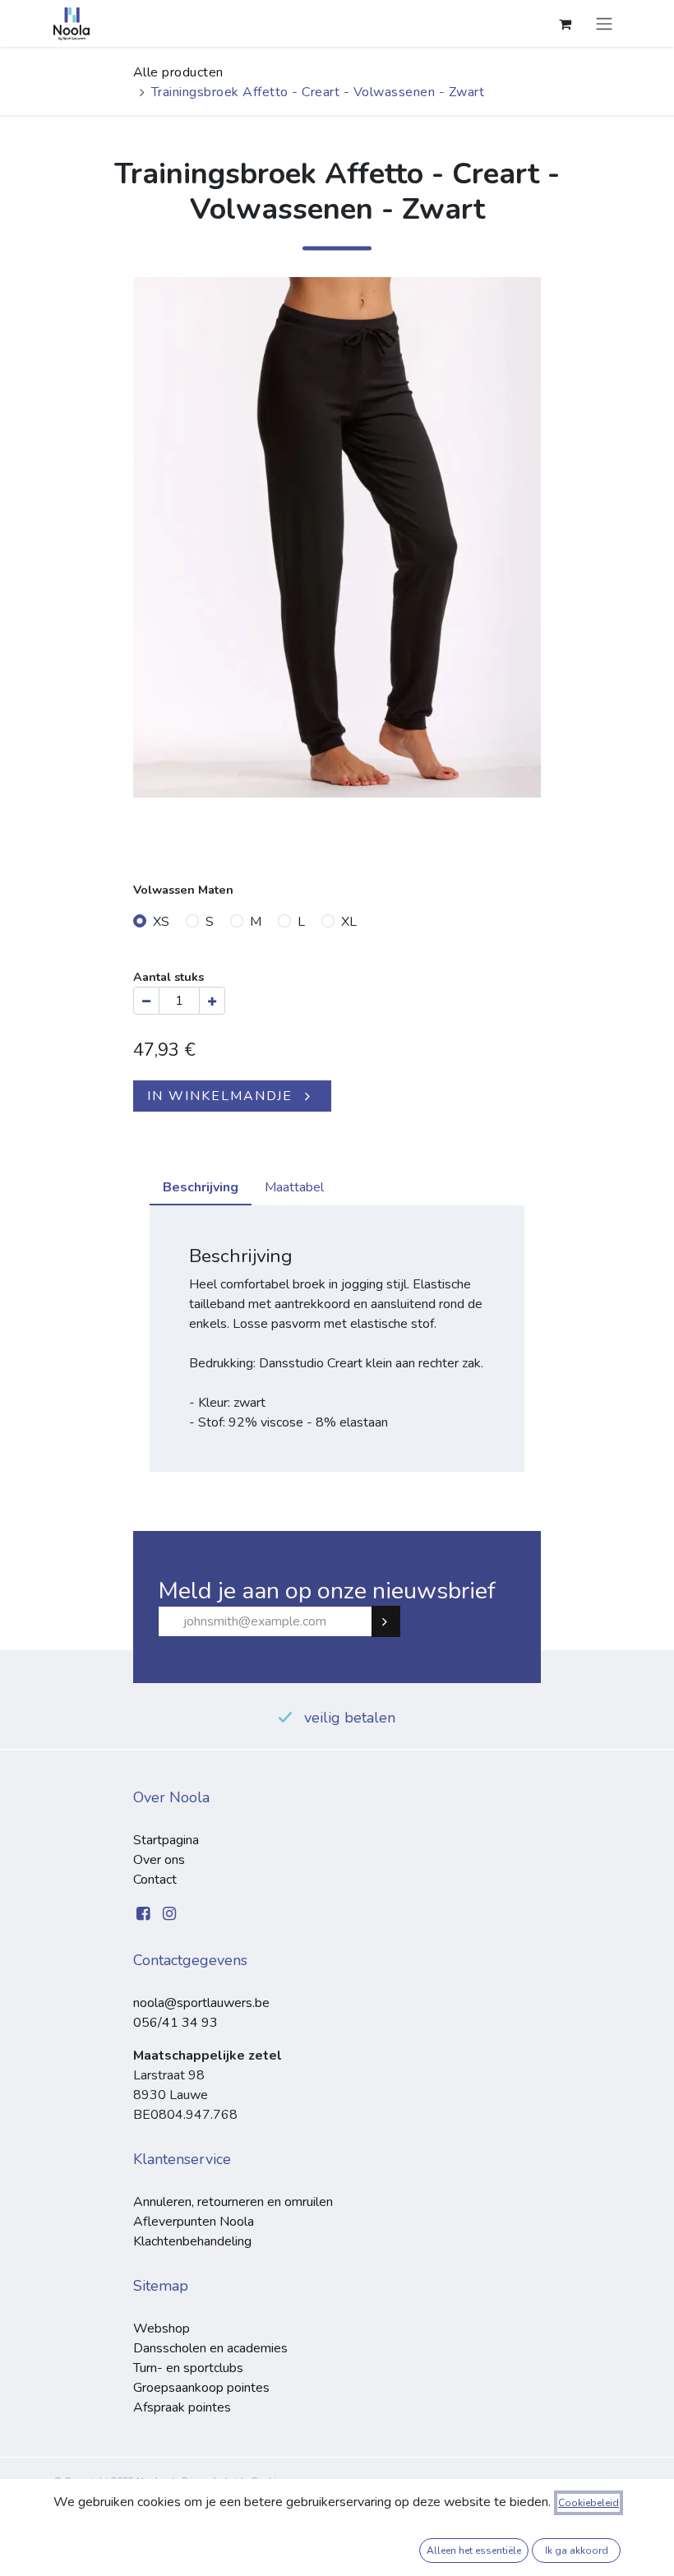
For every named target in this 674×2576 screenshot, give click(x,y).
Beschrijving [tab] (201, 1187)
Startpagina (166, 1840)
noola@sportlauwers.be (201, 2003)
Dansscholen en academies (210, 2348)
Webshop (162, 2329)
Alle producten (178, 72)
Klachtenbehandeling (192, 2241)
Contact (155, 1880)
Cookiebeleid (589, 2503)
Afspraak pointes (182, 2407)
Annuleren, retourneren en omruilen (233, 2202)
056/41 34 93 (175, 2023)
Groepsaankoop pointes (201, 2388)
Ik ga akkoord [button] (577, 2551)
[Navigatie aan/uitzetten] (604, 23)
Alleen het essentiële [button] (474, 2551)
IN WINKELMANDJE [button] (220, 1096)
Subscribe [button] (393, 1621)
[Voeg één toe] (212, 1001)
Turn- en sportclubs (188, 2368)
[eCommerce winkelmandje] (565, 24)
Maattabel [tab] (294, 1187)
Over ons (159, 1860)
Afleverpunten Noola (194, 2222)
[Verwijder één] (146, 1001)
